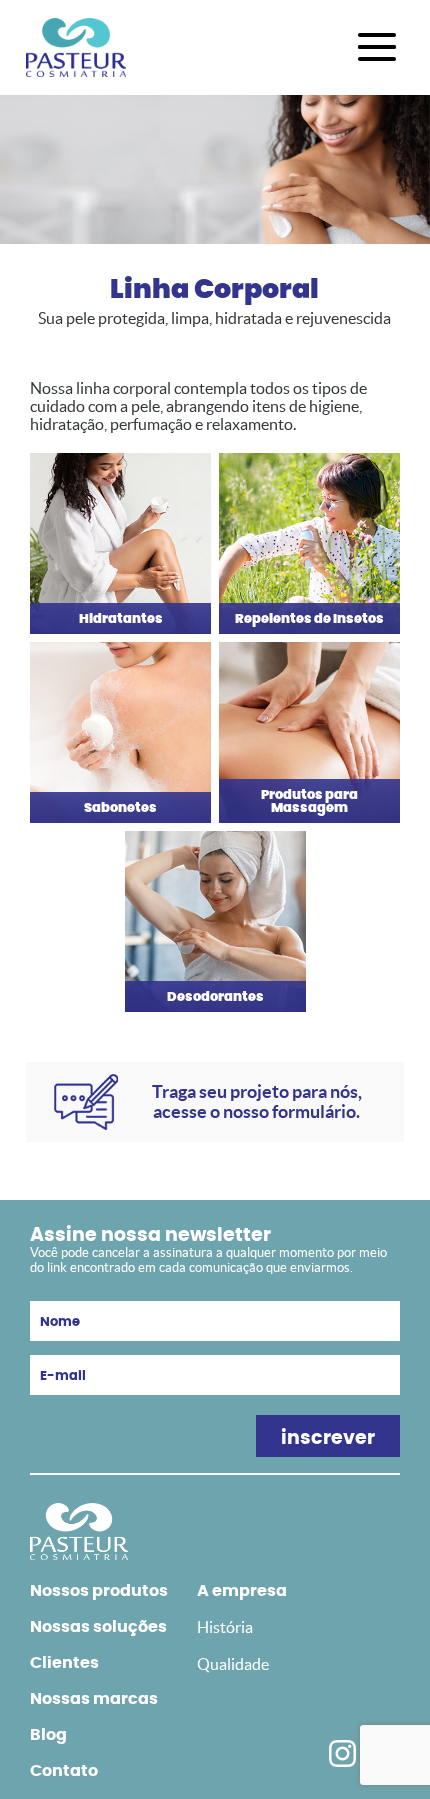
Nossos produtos (99, 1591)
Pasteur (76, 47)
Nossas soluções (98, 1627)
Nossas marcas (94, 1699)
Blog (48, 1735)
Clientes (64, 1663)
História (225, 1627)
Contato (64, 1771)
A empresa (242, 1591)
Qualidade (233, 1664)
